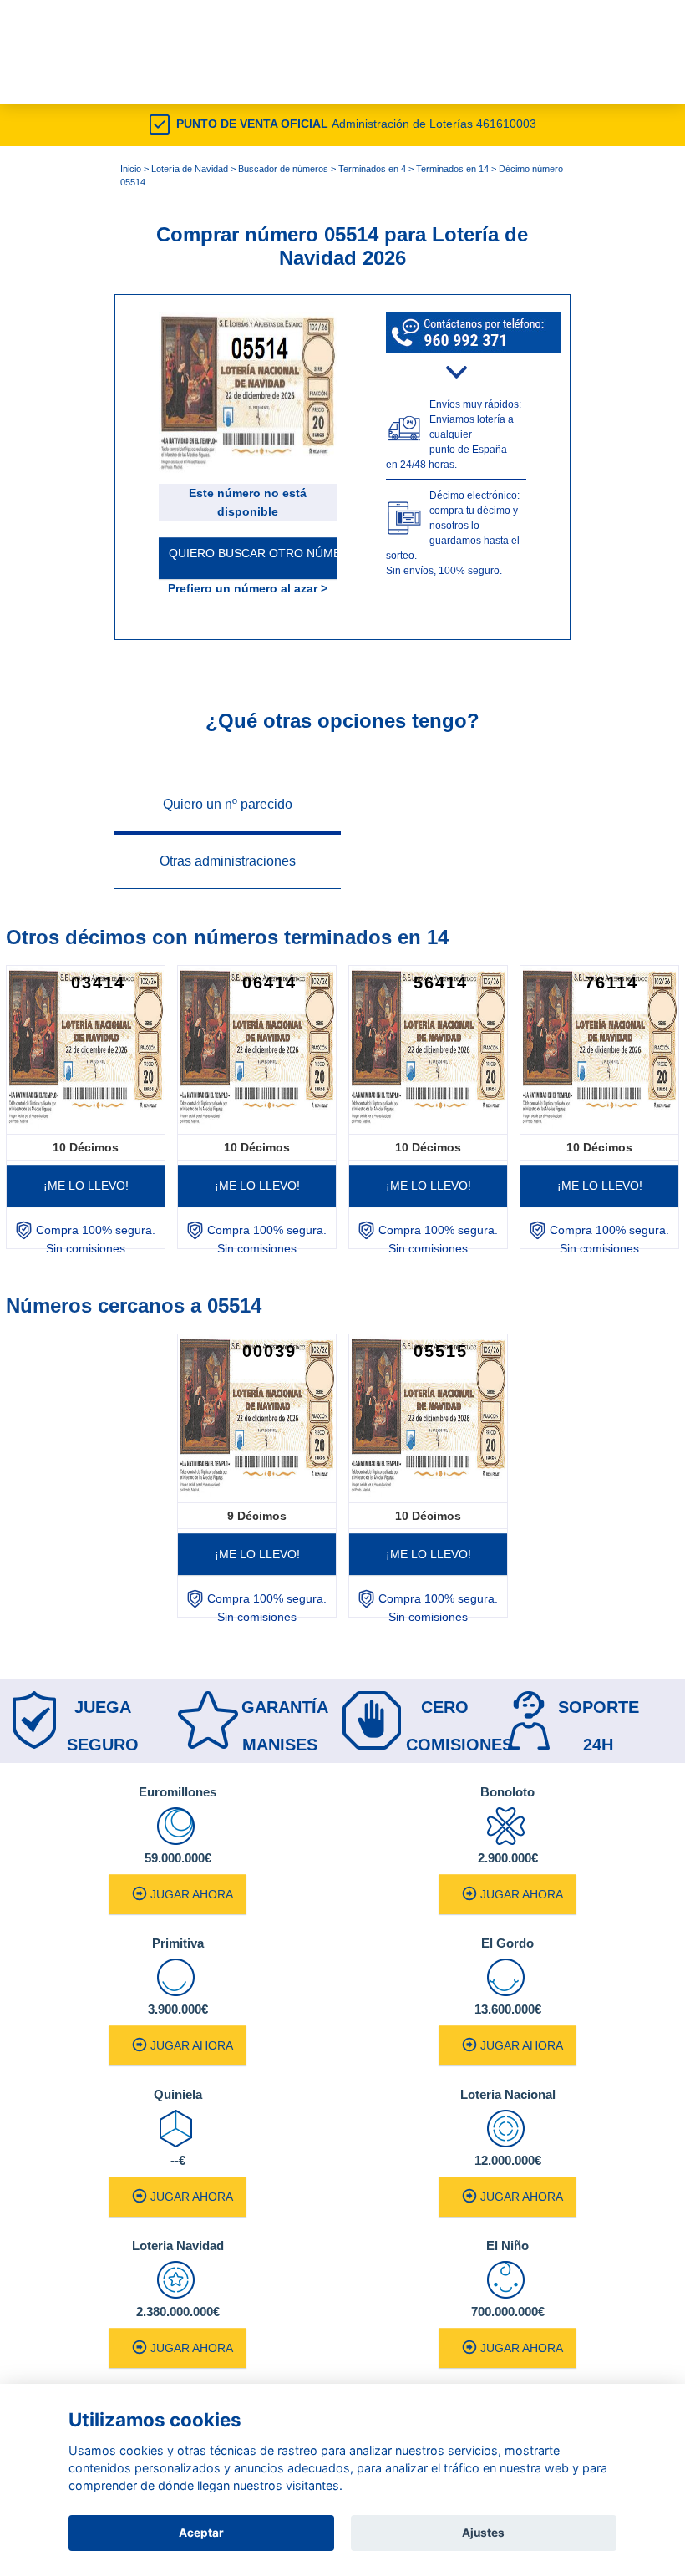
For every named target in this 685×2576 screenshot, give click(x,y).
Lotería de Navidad (190, 169)
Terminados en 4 (372, 169)
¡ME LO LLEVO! (86, 1186)
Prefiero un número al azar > (248, 588)
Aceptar (201, 2533)
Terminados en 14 (452, 169)
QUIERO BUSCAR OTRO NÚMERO (253, 553)
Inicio (131, 169)
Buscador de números (283, 169)
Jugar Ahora (192, 1894)
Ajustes (483, 2533)
